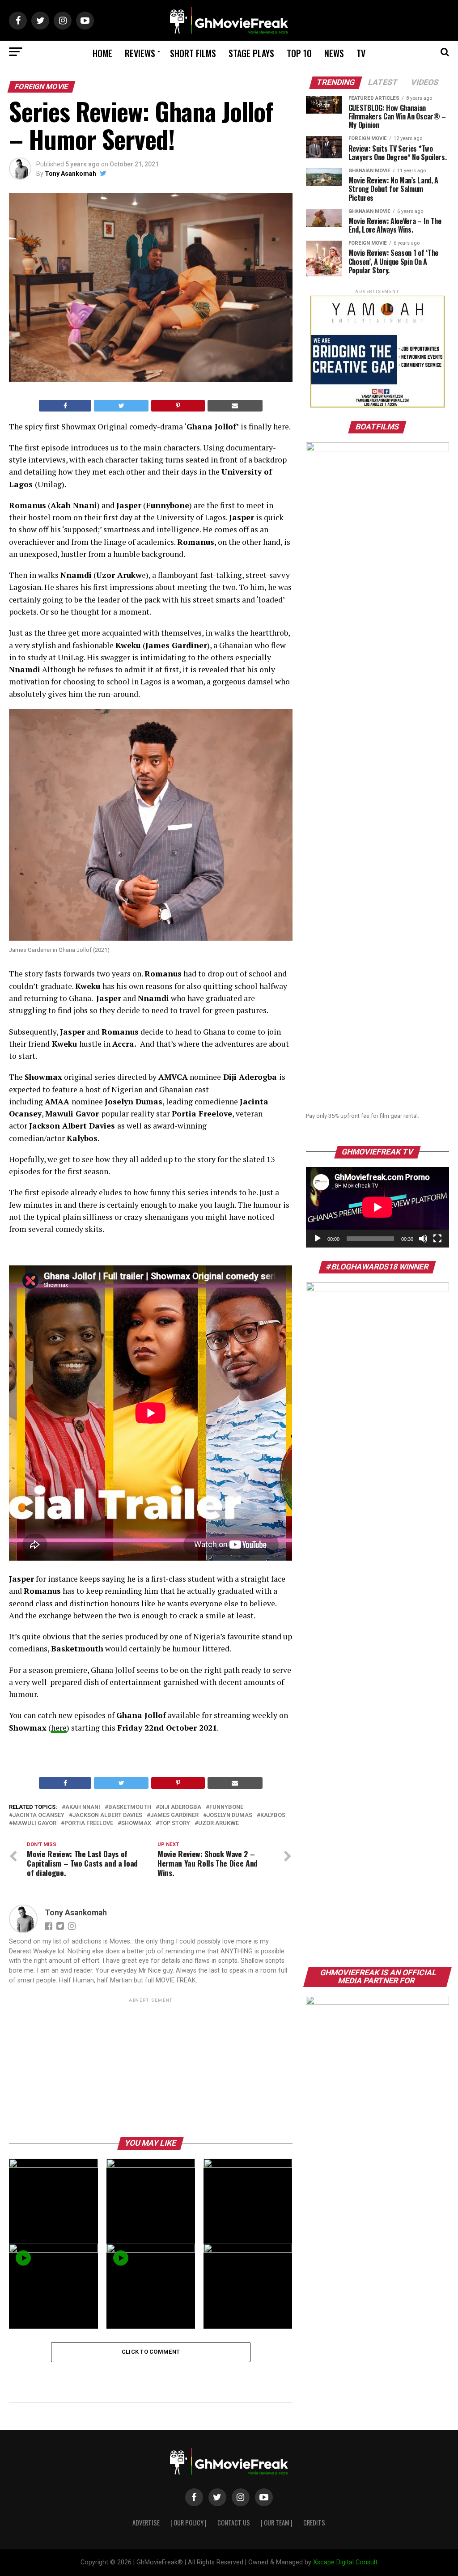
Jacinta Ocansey (38, 1815)
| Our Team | (277, 2523)
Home (102, 53)
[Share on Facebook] (65, 406)
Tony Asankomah (70, 174)
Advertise (146, 2523)
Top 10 (299, 53)
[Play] (318, 1239)
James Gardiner (174, 1815)
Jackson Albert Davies (107, 1815)
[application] (377, 1207)
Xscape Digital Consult (345, 2562)
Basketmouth (130, 1807)
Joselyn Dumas (229, 1815)
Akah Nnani (83, 1807)
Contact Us (234, 2523)
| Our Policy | (189, 2523)
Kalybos (273, 1815)
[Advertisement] (151, 2067)
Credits (314, 2523)
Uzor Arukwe (218, 1823)
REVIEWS (140, 53)
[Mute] (423, 1239)
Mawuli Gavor (34, 1823)
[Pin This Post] (178, 406)
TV (361, 53)
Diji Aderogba (180, 1807)
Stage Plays (251, 53)
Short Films (193, 53)
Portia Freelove (89, 1823)
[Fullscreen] (437, 1239)
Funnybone (226, 1807)
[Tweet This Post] (121, 406)
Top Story (175, 1823)
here (59, 1728)
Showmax (136, 1823)
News (334, 53)
